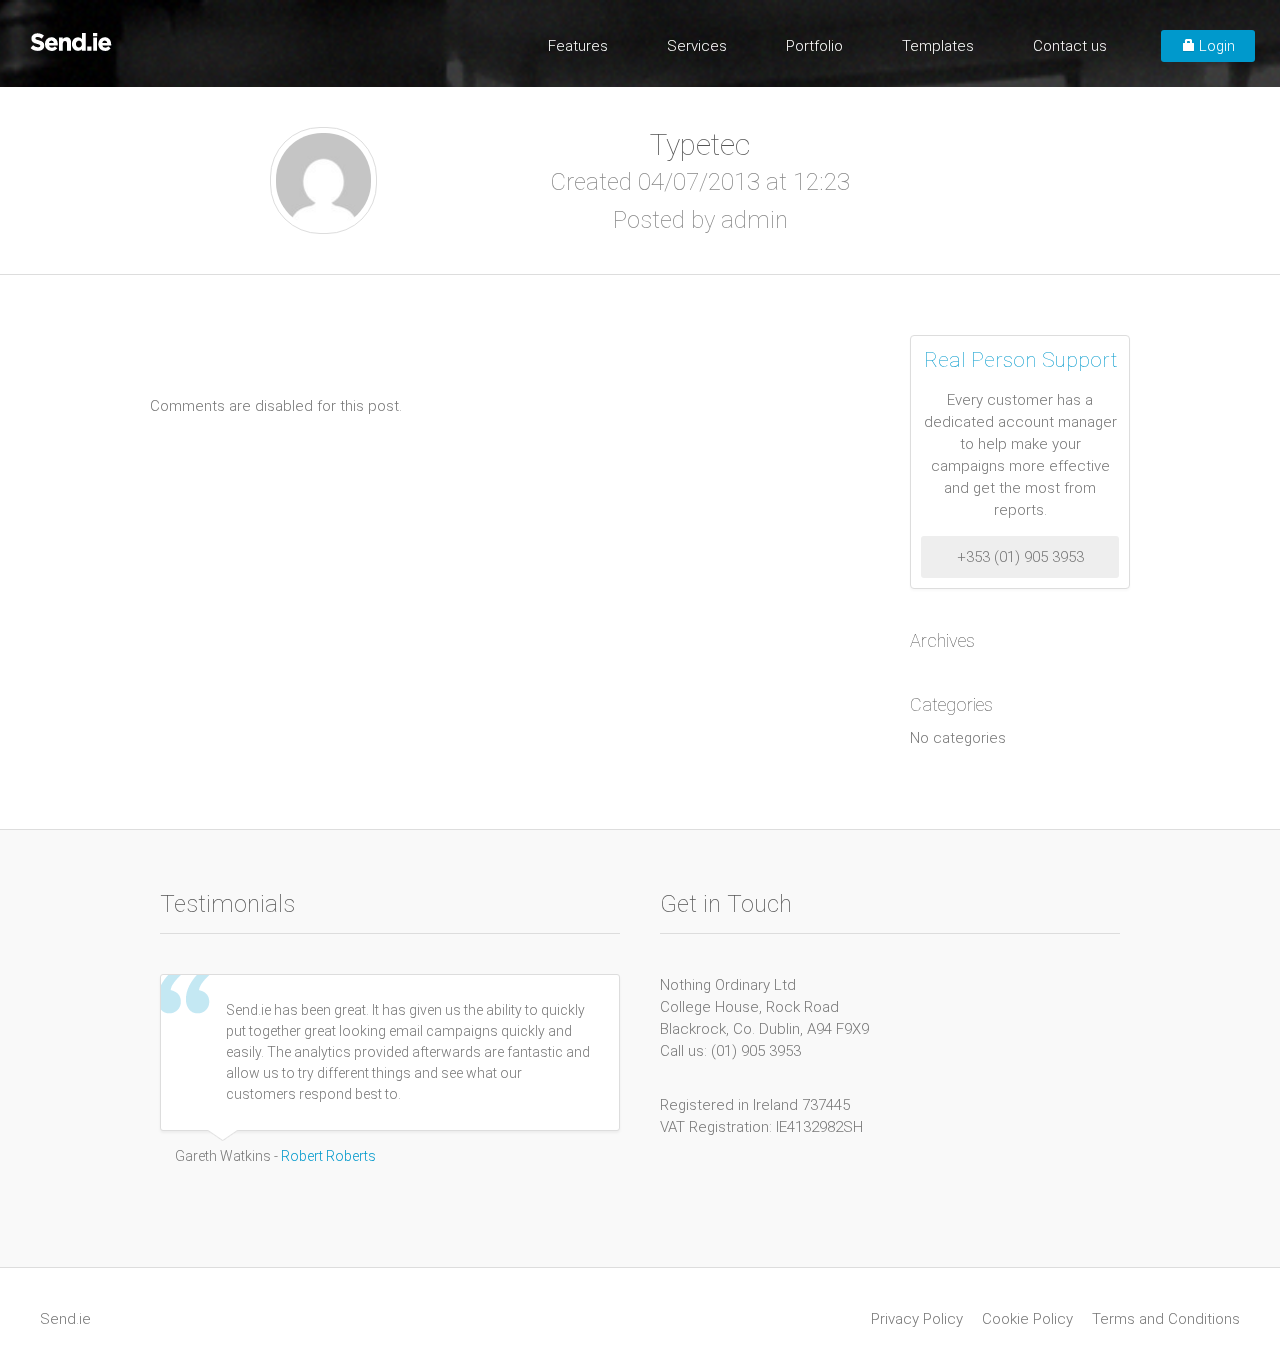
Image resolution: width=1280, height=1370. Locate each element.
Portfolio (814, 46)
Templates (938, 46)
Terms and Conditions (1166, 1319)
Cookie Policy (1027, 1319)
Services (697, 46)
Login (1215, 46)
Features (578, 46)
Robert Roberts (328, 1156)
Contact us (1070, 46)
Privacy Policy (917, 1319)
